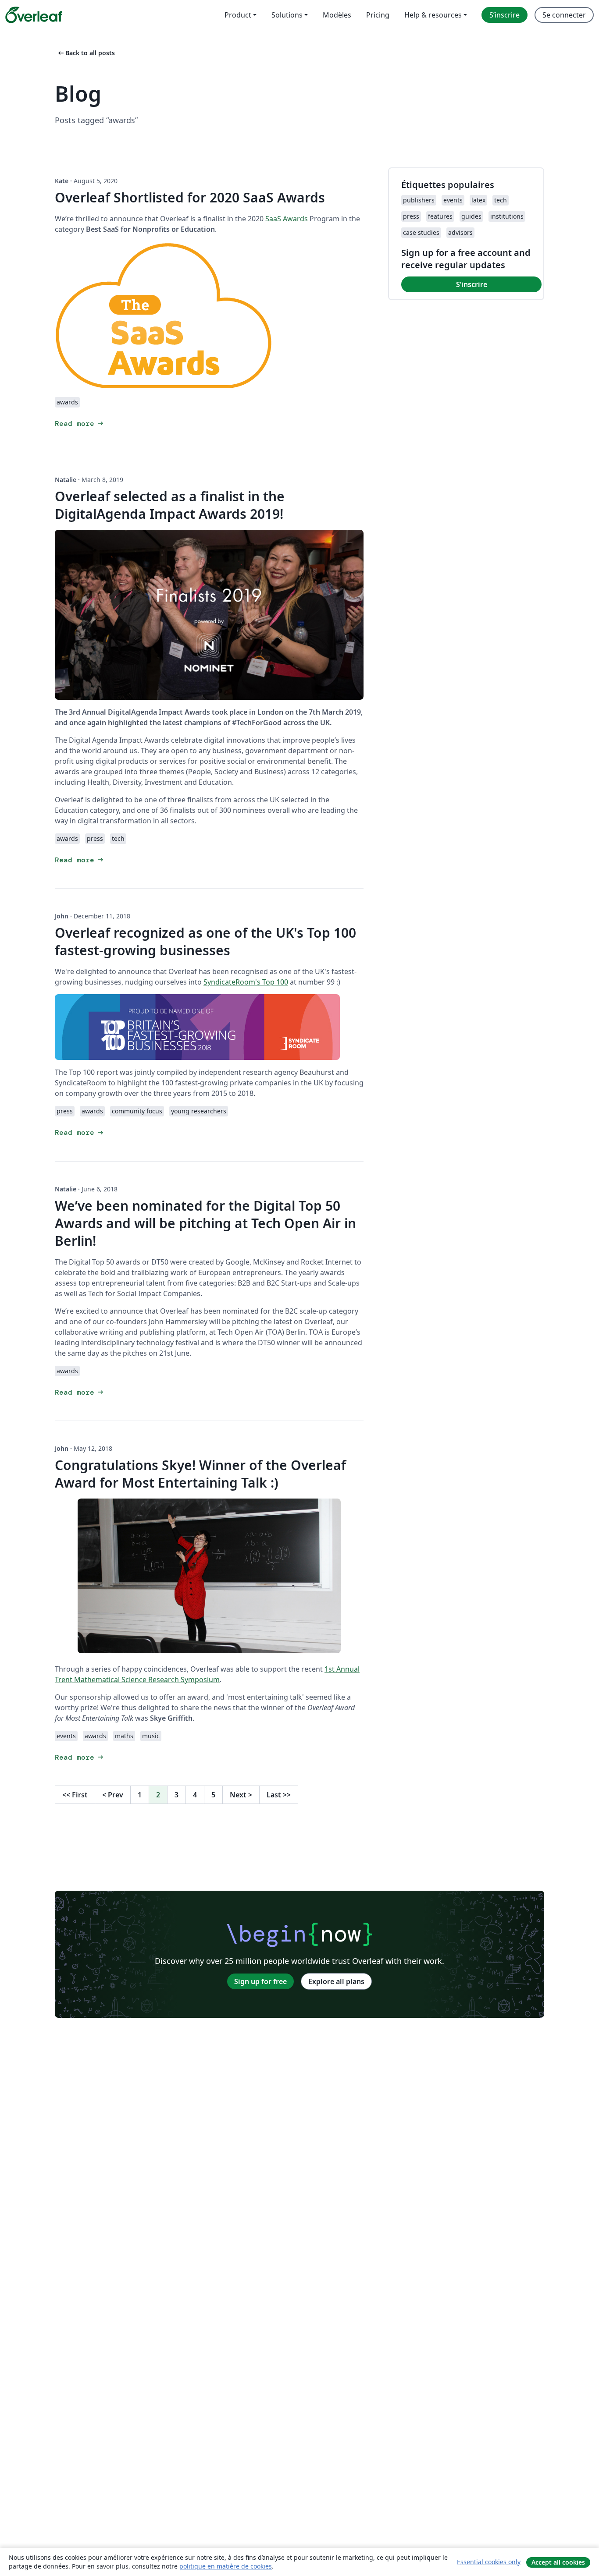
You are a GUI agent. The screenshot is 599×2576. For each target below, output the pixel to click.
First (75, 1795)
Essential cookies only (489, 2562)
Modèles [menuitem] (337, 15)
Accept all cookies (558, 2562)
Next (241, 1795)
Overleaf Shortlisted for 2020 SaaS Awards (190, 197)
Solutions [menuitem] (287, 15)
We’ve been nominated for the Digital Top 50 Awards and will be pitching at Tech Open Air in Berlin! (205, 1223)
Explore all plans (336, 1981)
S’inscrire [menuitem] (505, 15)
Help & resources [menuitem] (433, 15)
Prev (113, 1795)
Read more (80, 423)
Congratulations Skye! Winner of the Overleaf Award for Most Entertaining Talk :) (200, 1474)
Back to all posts (86, 53)
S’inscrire (472, 284)
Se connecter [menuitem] (564, 15)
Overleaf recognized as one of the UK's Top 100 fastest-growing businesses (205, 941)
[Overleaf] (34, 15)
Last (279, 1795)
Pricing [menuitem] (378, 15)
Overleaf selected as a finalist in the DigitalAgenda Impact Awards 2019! (170, 505)
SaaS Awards (287, 219)
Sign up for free (260, 1981)
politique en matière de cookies (226, 2566)
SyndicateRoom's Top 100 (246, 982)
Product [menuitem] (238, 15)
